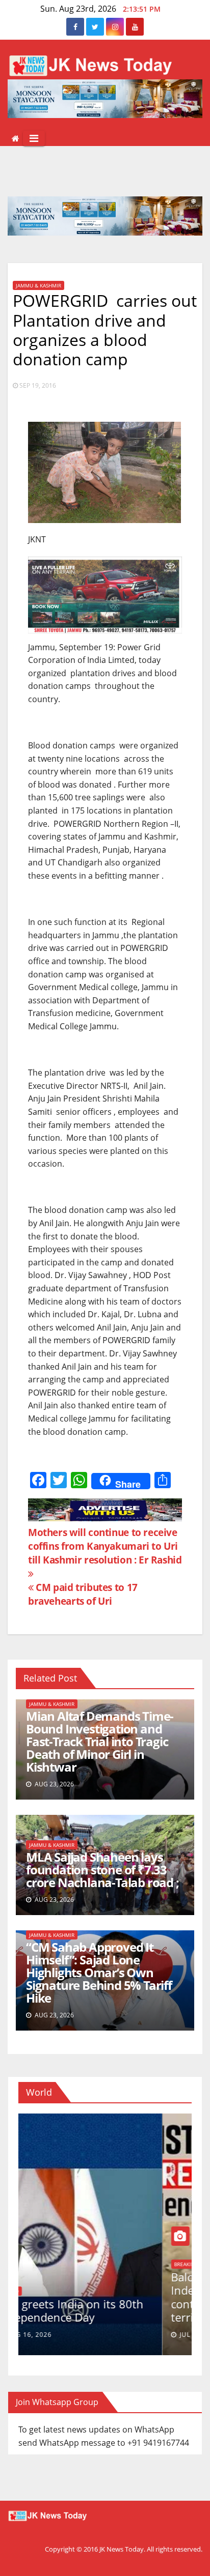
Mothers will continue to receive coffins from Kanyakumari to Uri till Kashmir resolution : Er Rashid (105, 1546)
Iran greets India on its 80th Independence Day (100, 2310)
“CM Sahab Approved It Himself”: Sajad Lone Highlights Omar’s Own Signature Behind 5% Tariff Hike (99, 1972)
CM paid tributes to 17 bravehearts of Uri (83, 1594)
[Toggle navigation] (34, 138)
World (39, 2291)
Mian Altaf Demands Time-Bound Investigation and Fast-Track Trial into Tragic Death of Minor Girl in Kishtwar (100, 1741)
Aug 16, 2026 (58, 2335)
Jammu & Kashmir (38, 285)
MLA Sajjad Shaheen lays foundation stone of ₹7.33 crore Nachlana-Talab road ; (102, 1870)
